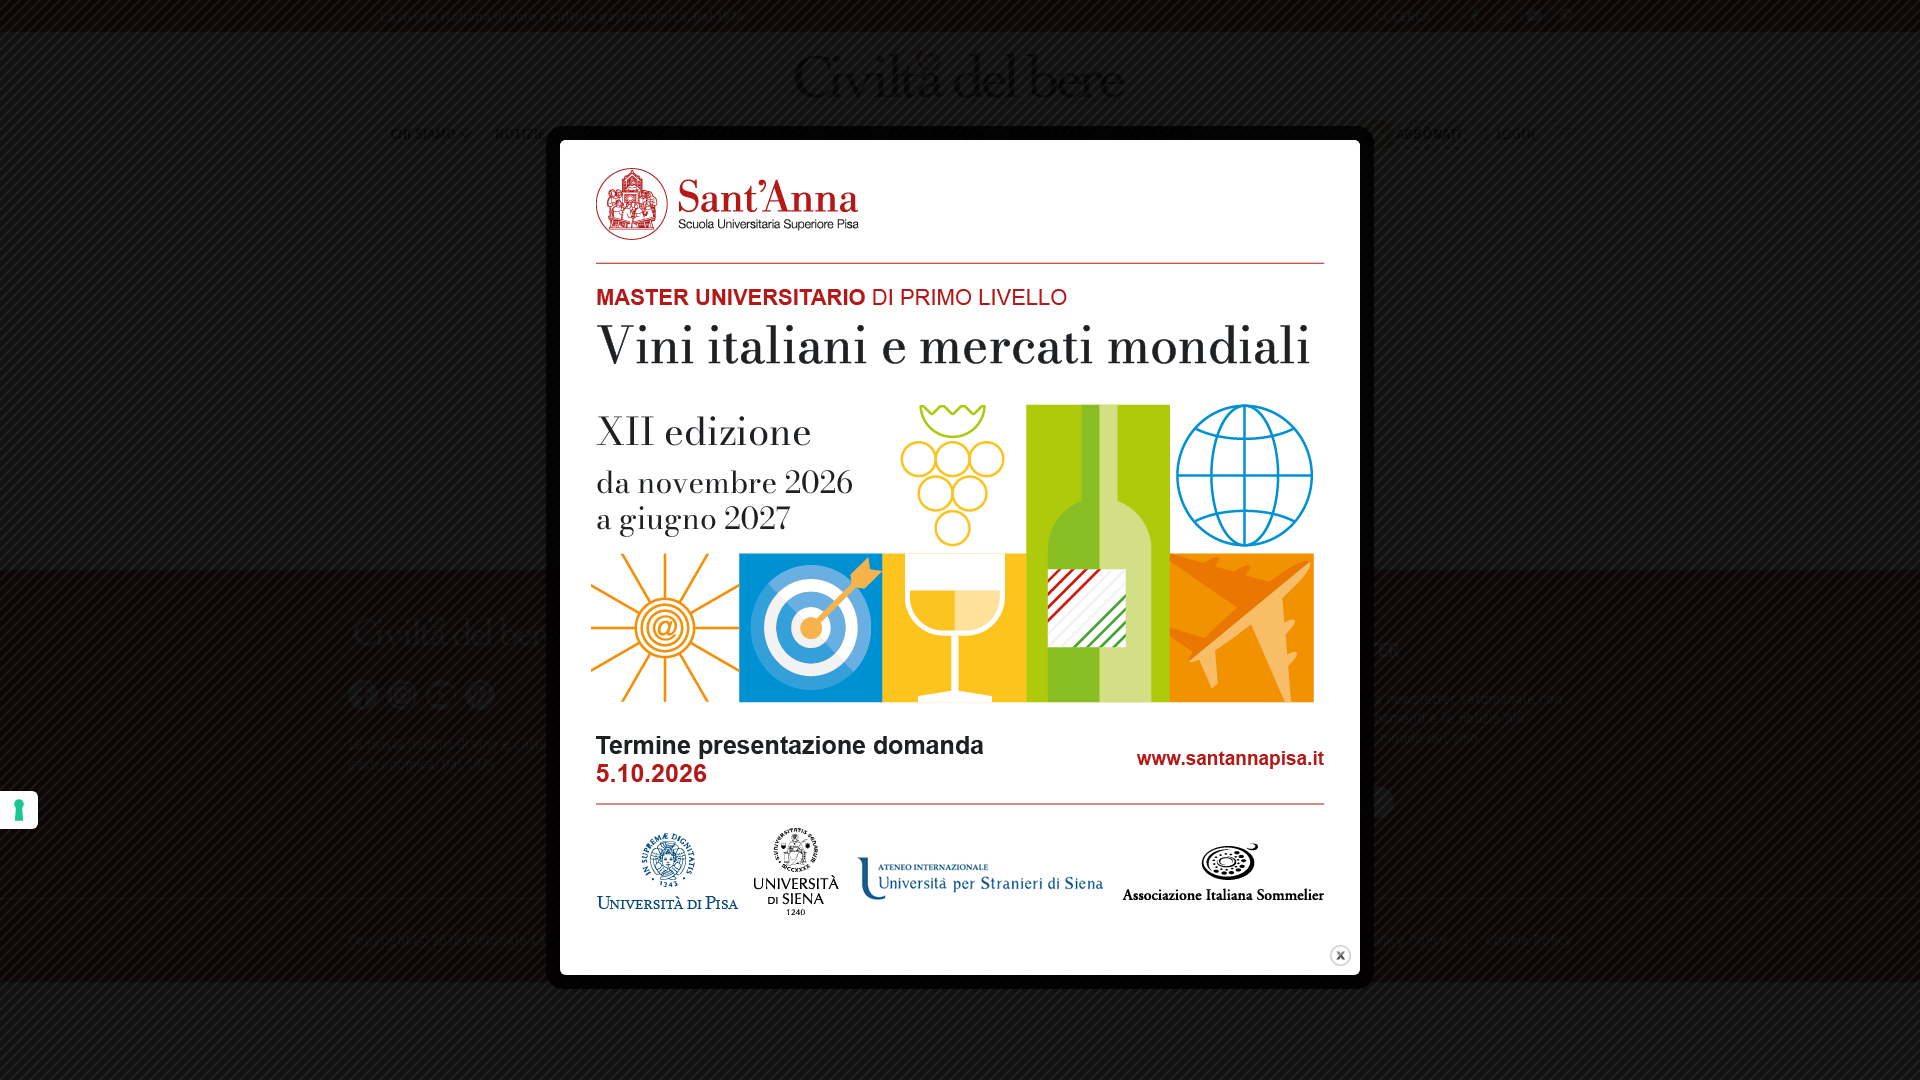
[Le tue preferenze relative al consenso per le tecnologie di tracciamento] (19, 810)
